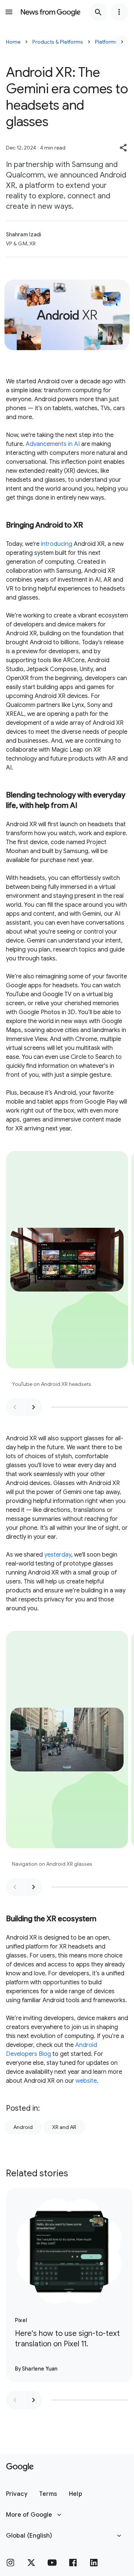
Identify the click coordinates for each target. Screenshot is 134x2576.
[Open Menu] (9, 12)
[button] (124, 148)
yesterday (58, 1555)
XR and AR (64, 2127)
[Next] (122, 42)
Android (23, 2127)
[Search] (98, 12)
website (86, 2081)
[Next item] (33, 1407)
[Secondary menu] (119, 12)
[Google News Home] (51, 12)
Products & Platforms (58, 42)
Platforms (106, 42)
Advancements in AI (53, 444)
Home (13, 42)
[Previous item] (15, 1407)
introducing (57, 544)
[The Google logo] (20, 2467)
